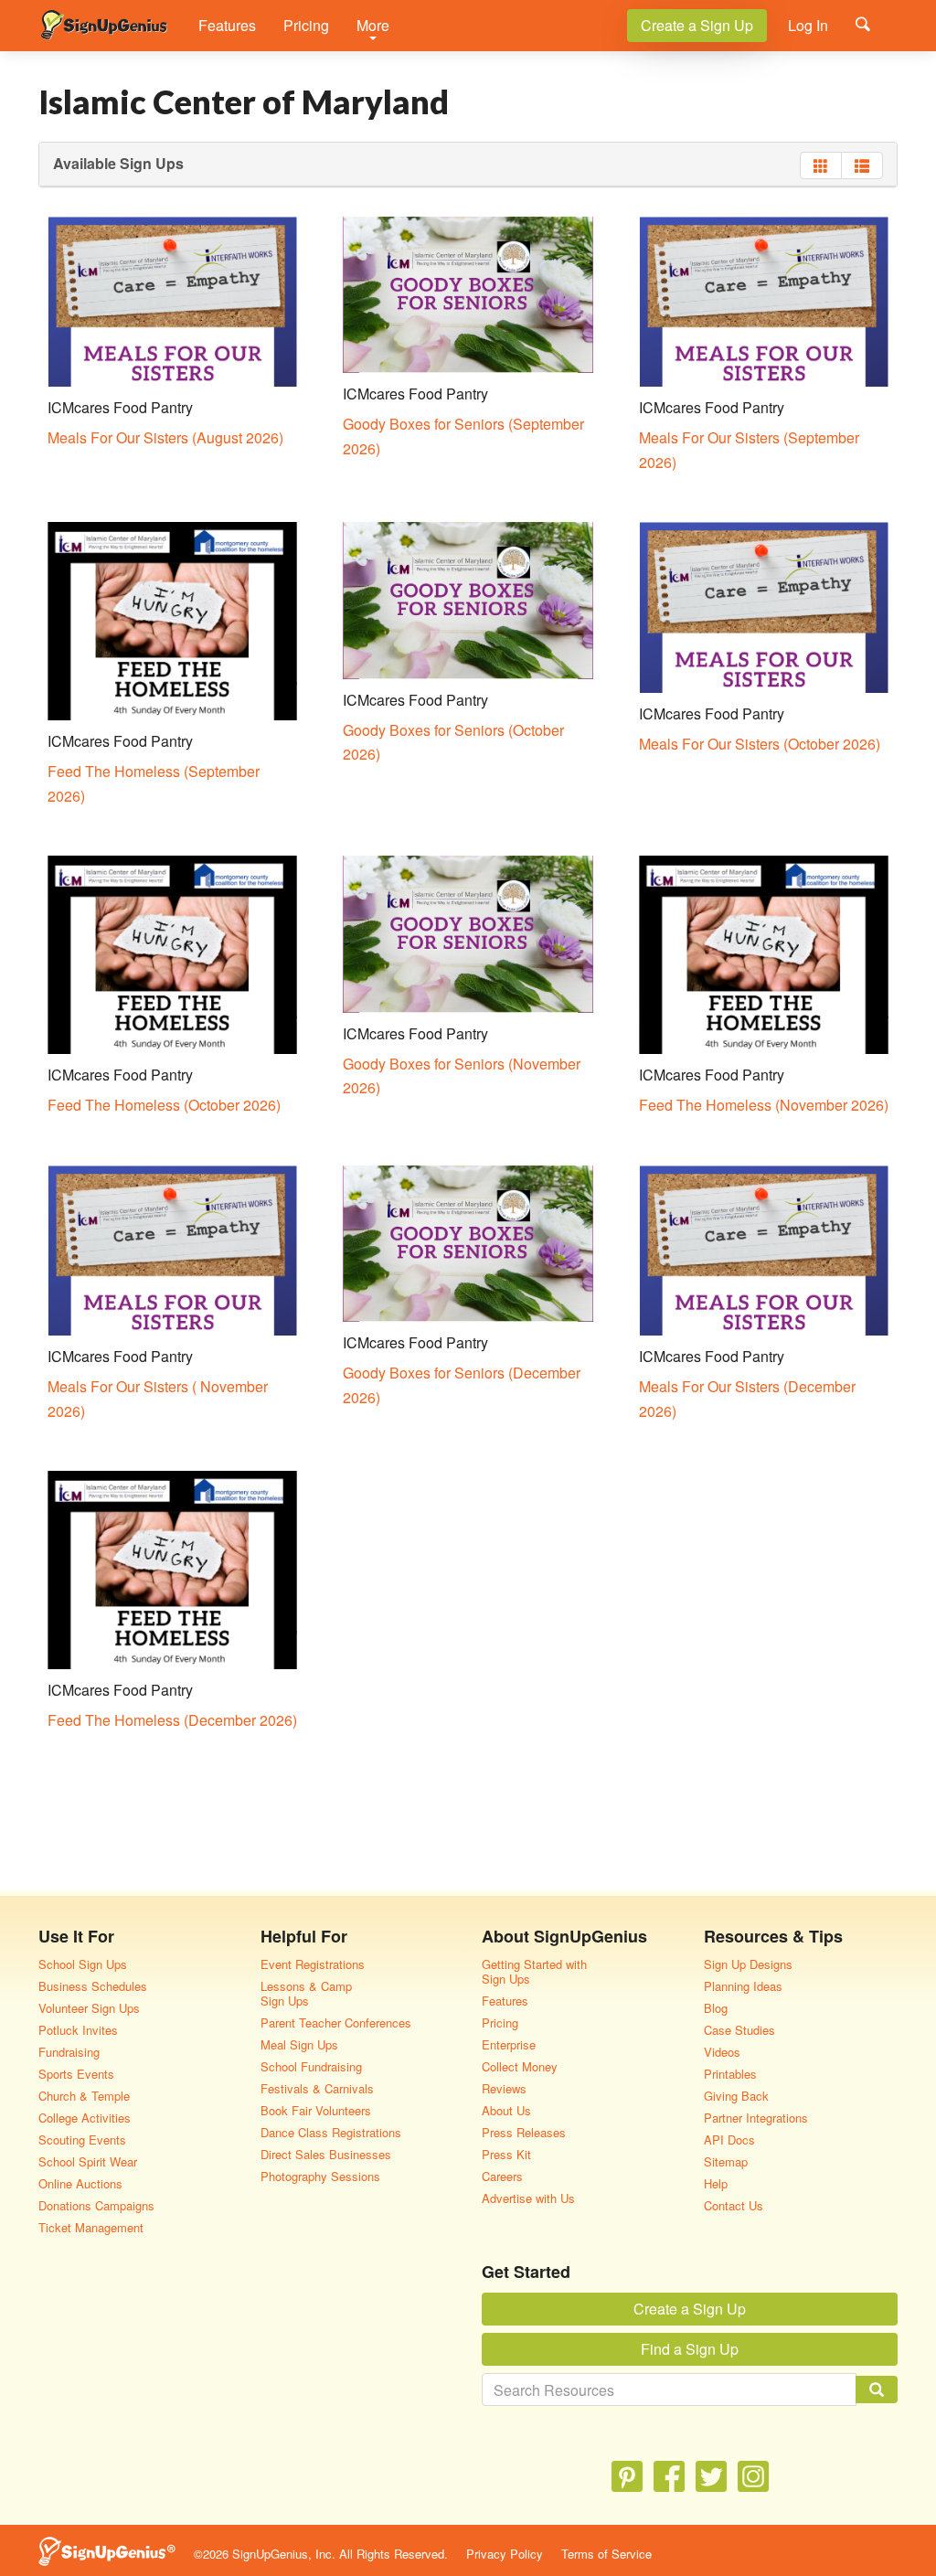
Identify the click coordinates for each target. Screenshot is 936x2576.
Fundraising (69, 2052)
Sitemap (726, 2161)
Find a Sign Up (690, 2349)
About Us (506, 2110)
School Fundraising (311, 2066)
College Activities (85, 2118)
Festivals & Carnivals (317, 2088)
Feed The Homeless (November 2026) (764, 1105)
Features (227, 25)
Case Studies (739, 2030)
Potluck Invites (78, 2030)
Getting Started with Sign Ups (534, 1971)
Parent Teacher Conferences (336, 2022)
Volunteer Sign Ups (89, 2008)
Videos (722, 2052)
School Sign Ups (83, 1964)
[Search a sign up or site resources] (863, 24)
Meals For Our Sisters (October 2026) (760, 744)
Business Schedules (93, 1986)
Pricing (306, 25)
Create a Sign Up (697, 25)
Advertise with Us (528, 2198)
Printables (730, 2074)
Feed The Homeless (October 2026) (164, 1105)
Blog (716, 2008)
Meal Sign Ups (299, 2044)
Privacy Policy (505, 2554)
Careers (502, 2176)
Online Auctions (80, 2183)
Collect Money (520, 2066)
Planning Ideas (743, 1986)
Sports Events (76, 2074)
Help (716, 2183)
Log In (808, 25)
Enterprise (509, 2044)
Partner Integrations (756, 2118)
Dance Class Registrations (331, 2132)
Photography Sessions (320, 2176)
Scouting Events (82, 2140)
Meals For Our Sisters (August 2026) (165, 437)
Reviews (504, 2088)
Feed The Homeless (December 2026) (172, 1720)
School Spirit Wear (88, 2161)
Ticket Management (91, 2227)
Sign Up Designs (748, 1964)
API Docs (729, 2140)
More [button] (373, 25)
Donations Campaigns (96, 2205)
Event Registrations (313, 1964)
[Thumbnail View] (821, 165)
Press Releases (524, 2132)
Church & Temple (84, 2096)
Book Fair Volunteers (316, 2110)
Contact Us (734, 2205)
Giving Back (736, 2096)
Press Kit (506, 2154)
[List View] (862, 165)
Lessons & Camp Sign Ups (306, 1993)
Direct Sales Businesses (326, 2154)
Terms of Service (606, 2554)
